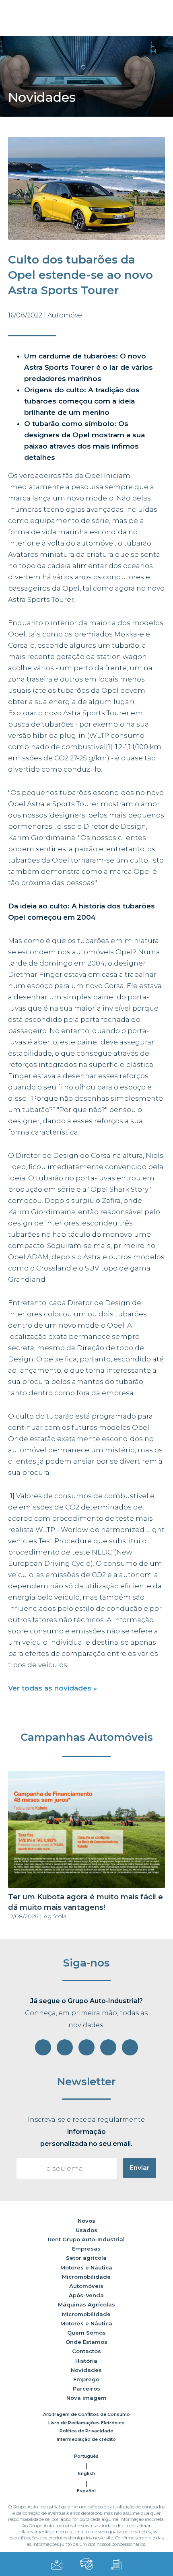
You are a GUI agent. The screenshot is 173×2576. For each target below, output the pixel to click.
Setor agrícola (86, 2258)
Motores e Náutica (86, 2267)
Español (86, 2491)
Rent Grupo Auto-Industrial (86, 2239)
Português (86, 2456)
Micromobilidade (86, 2277)
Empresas (86, 2249)
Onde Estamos (86, 2342)
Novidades (86, 2370)
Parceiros (86, 2389)
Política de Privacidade (86, 2431)
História (86, 2361)
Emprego (86, 2379)
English (86, 2473)
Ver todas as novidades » (53, 1688)
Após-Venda (86, 2295)
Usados (86, 2230)
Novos (86, 2221)
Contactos (86, 2351)
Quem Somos (86, 2333)
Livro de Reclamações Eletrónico (86, 2423)
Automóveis (86, 2286)
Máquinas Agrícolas (86, 2304)
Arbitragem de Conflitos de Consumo (86, 2414)
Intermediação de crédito (86, 2439)
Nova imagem (86, 2398)
